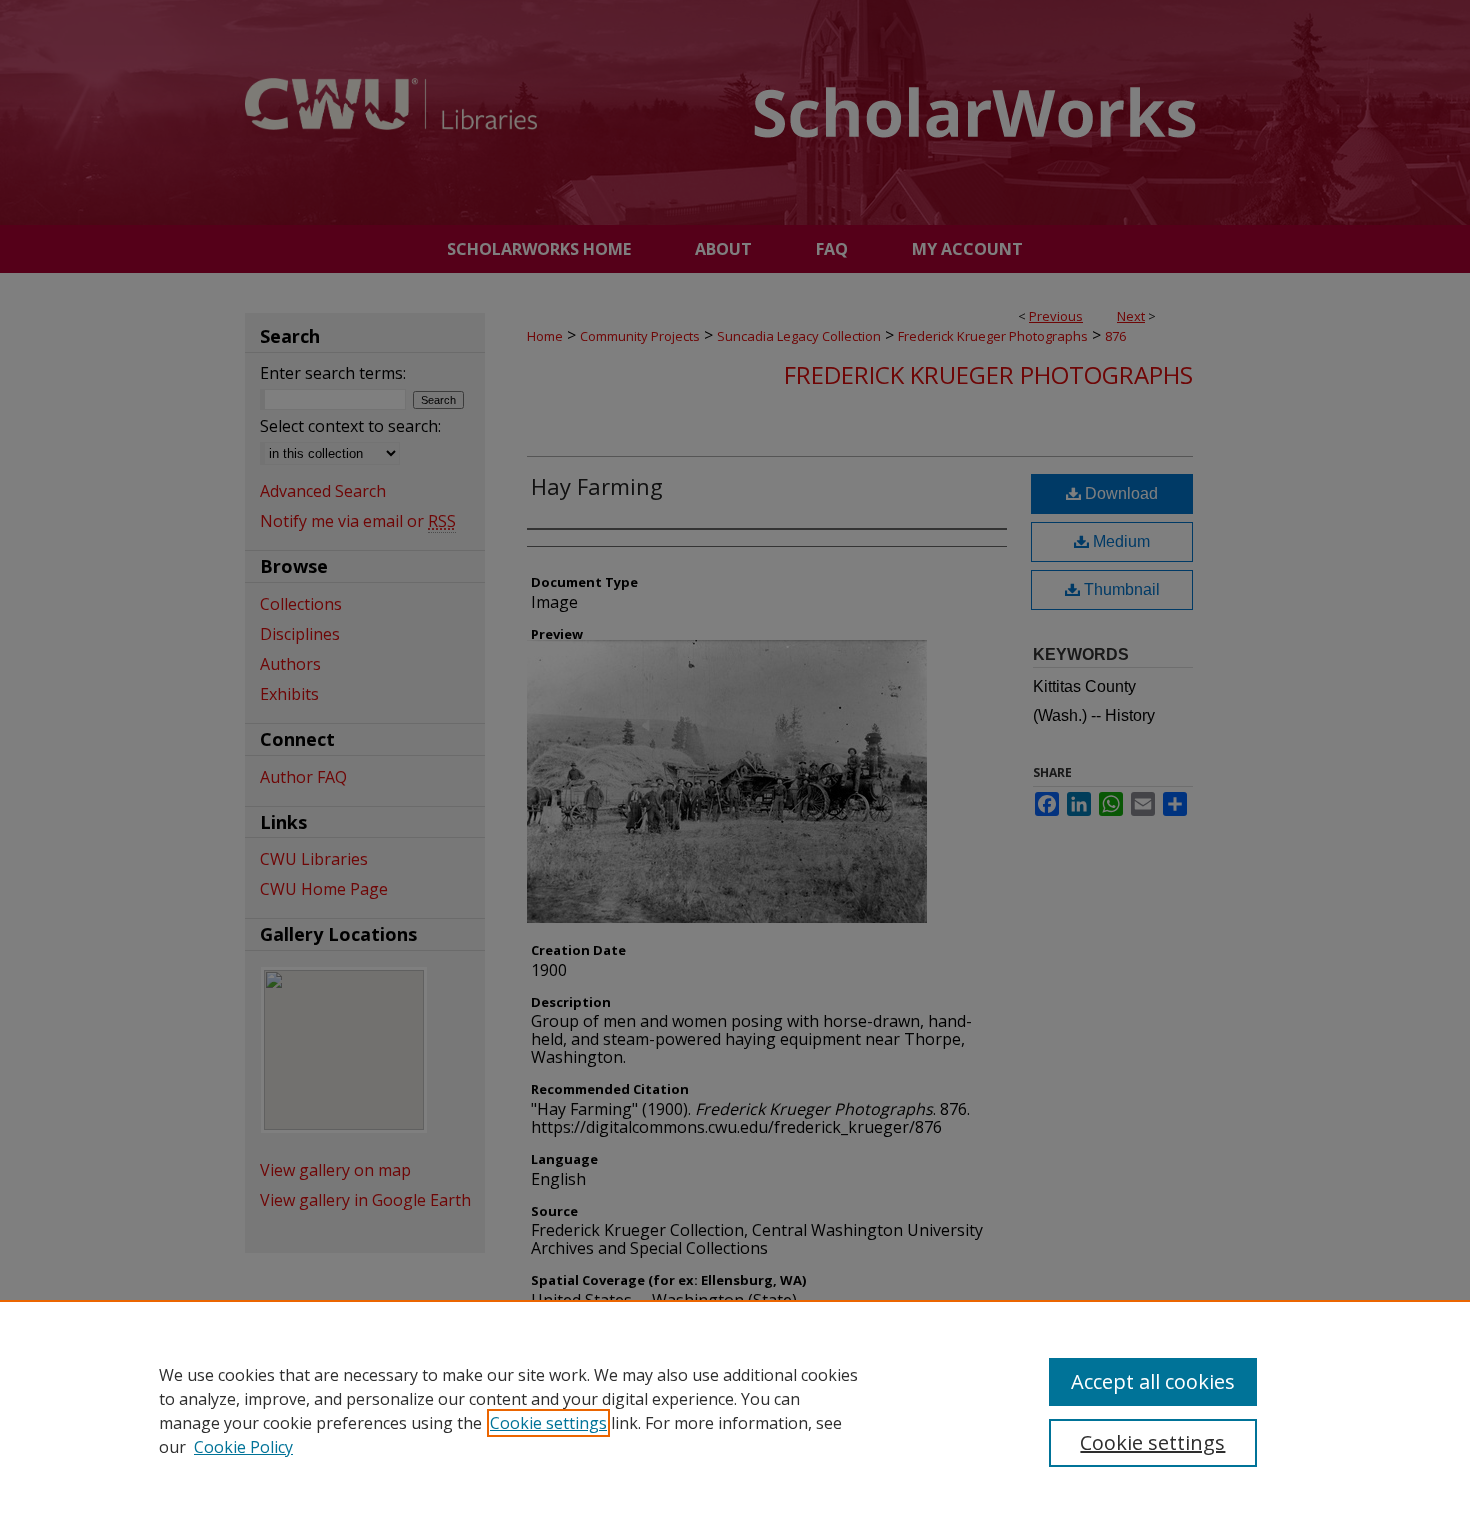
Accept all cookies (1153, 1381)
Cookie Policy (243, 1447)
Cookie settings (548, 1423)
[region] (735, 1410)
